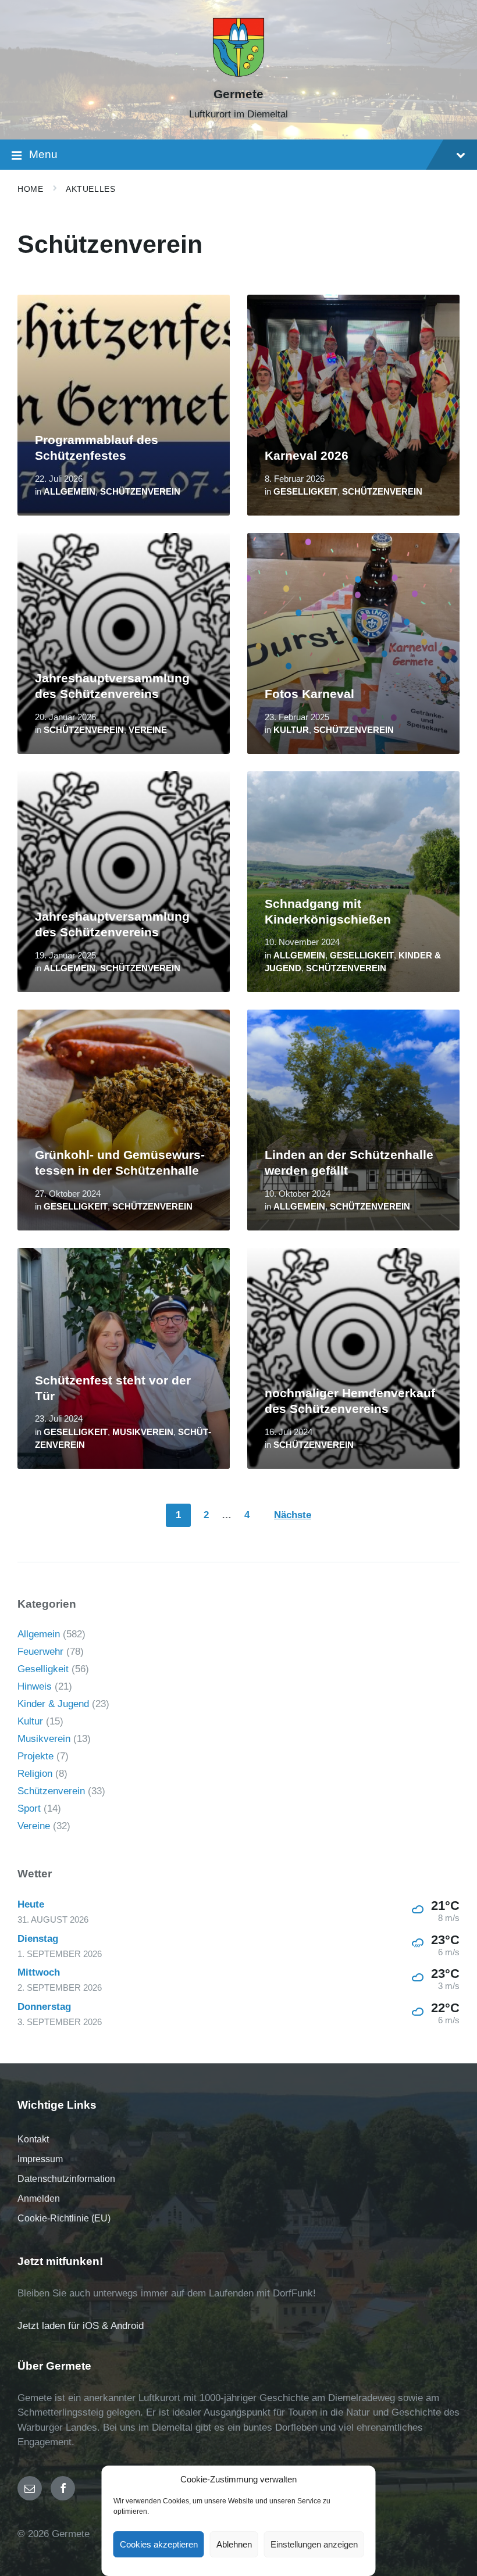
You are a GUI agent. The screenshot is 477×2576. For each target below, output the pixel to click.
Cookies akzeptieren (159, 2544)
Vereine (148, 730)
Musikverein (143, 1432)
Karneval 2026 (307, 456)
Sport (29, 1808)
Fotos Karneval (309, 694)
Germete (238, 94)
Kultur (291, 730)
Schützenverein (140, 492)
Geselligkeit (305, 492)
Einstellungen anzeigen (314, 2544)
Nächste (293, 1515)
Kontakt (33, 2139)
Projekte (35, 1756)
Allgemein (70, 492)
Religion (35, 1774)
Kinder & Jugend (53, 1704)
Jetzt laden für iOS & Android (81, 2326)
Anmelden (39, 2198)
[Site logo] (238, 74)
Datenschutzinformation (66, 2179)
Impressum (40, 2159)
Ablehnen (234, 2544)
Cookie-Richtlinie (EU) (64, 2218)
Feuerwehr (40, 1652)
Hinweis (35, 1686)
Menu (43, 154)
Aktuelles (90, 189)
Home (30, 189)
